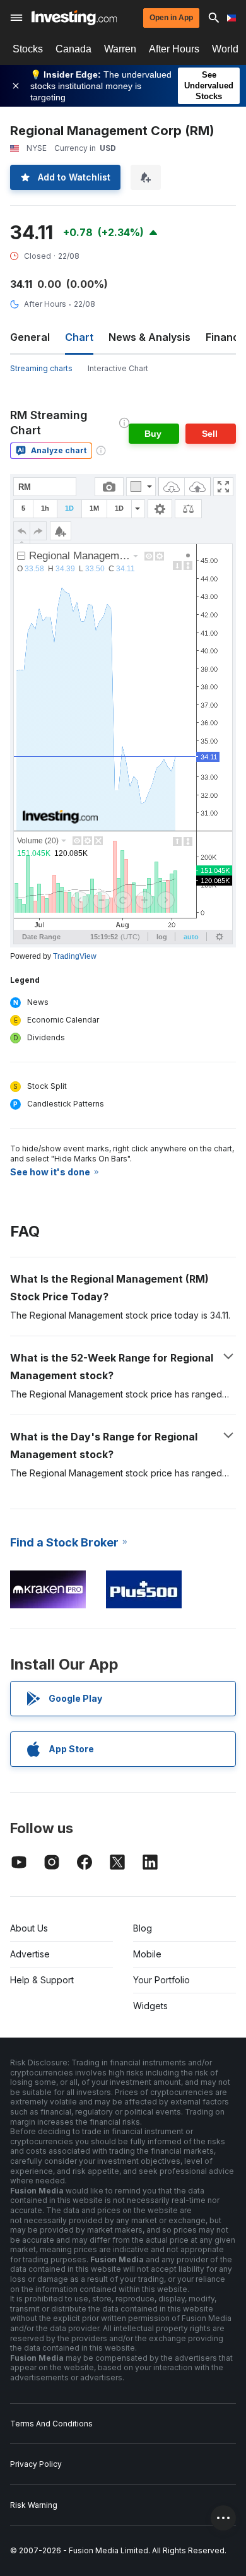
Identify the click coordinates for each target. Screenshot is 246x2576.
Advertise (30, 1954)
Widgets (150, 2006)
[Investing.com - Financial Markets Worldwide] (74, 18)
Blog (143, 1928)
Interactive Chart (118, 368)
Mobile (147, 1954)
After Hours (174, 49)
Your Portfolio (161, 1980)
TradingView (75, 956)
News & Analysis (149, 337)
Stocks (28, 49)
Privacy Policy (36, 2464)
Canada (73, 49)
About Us (29, 1928)
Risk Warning (34, 2505)
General (30, 337)
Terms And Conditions (51, 2424)
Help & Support (42, 1980)
